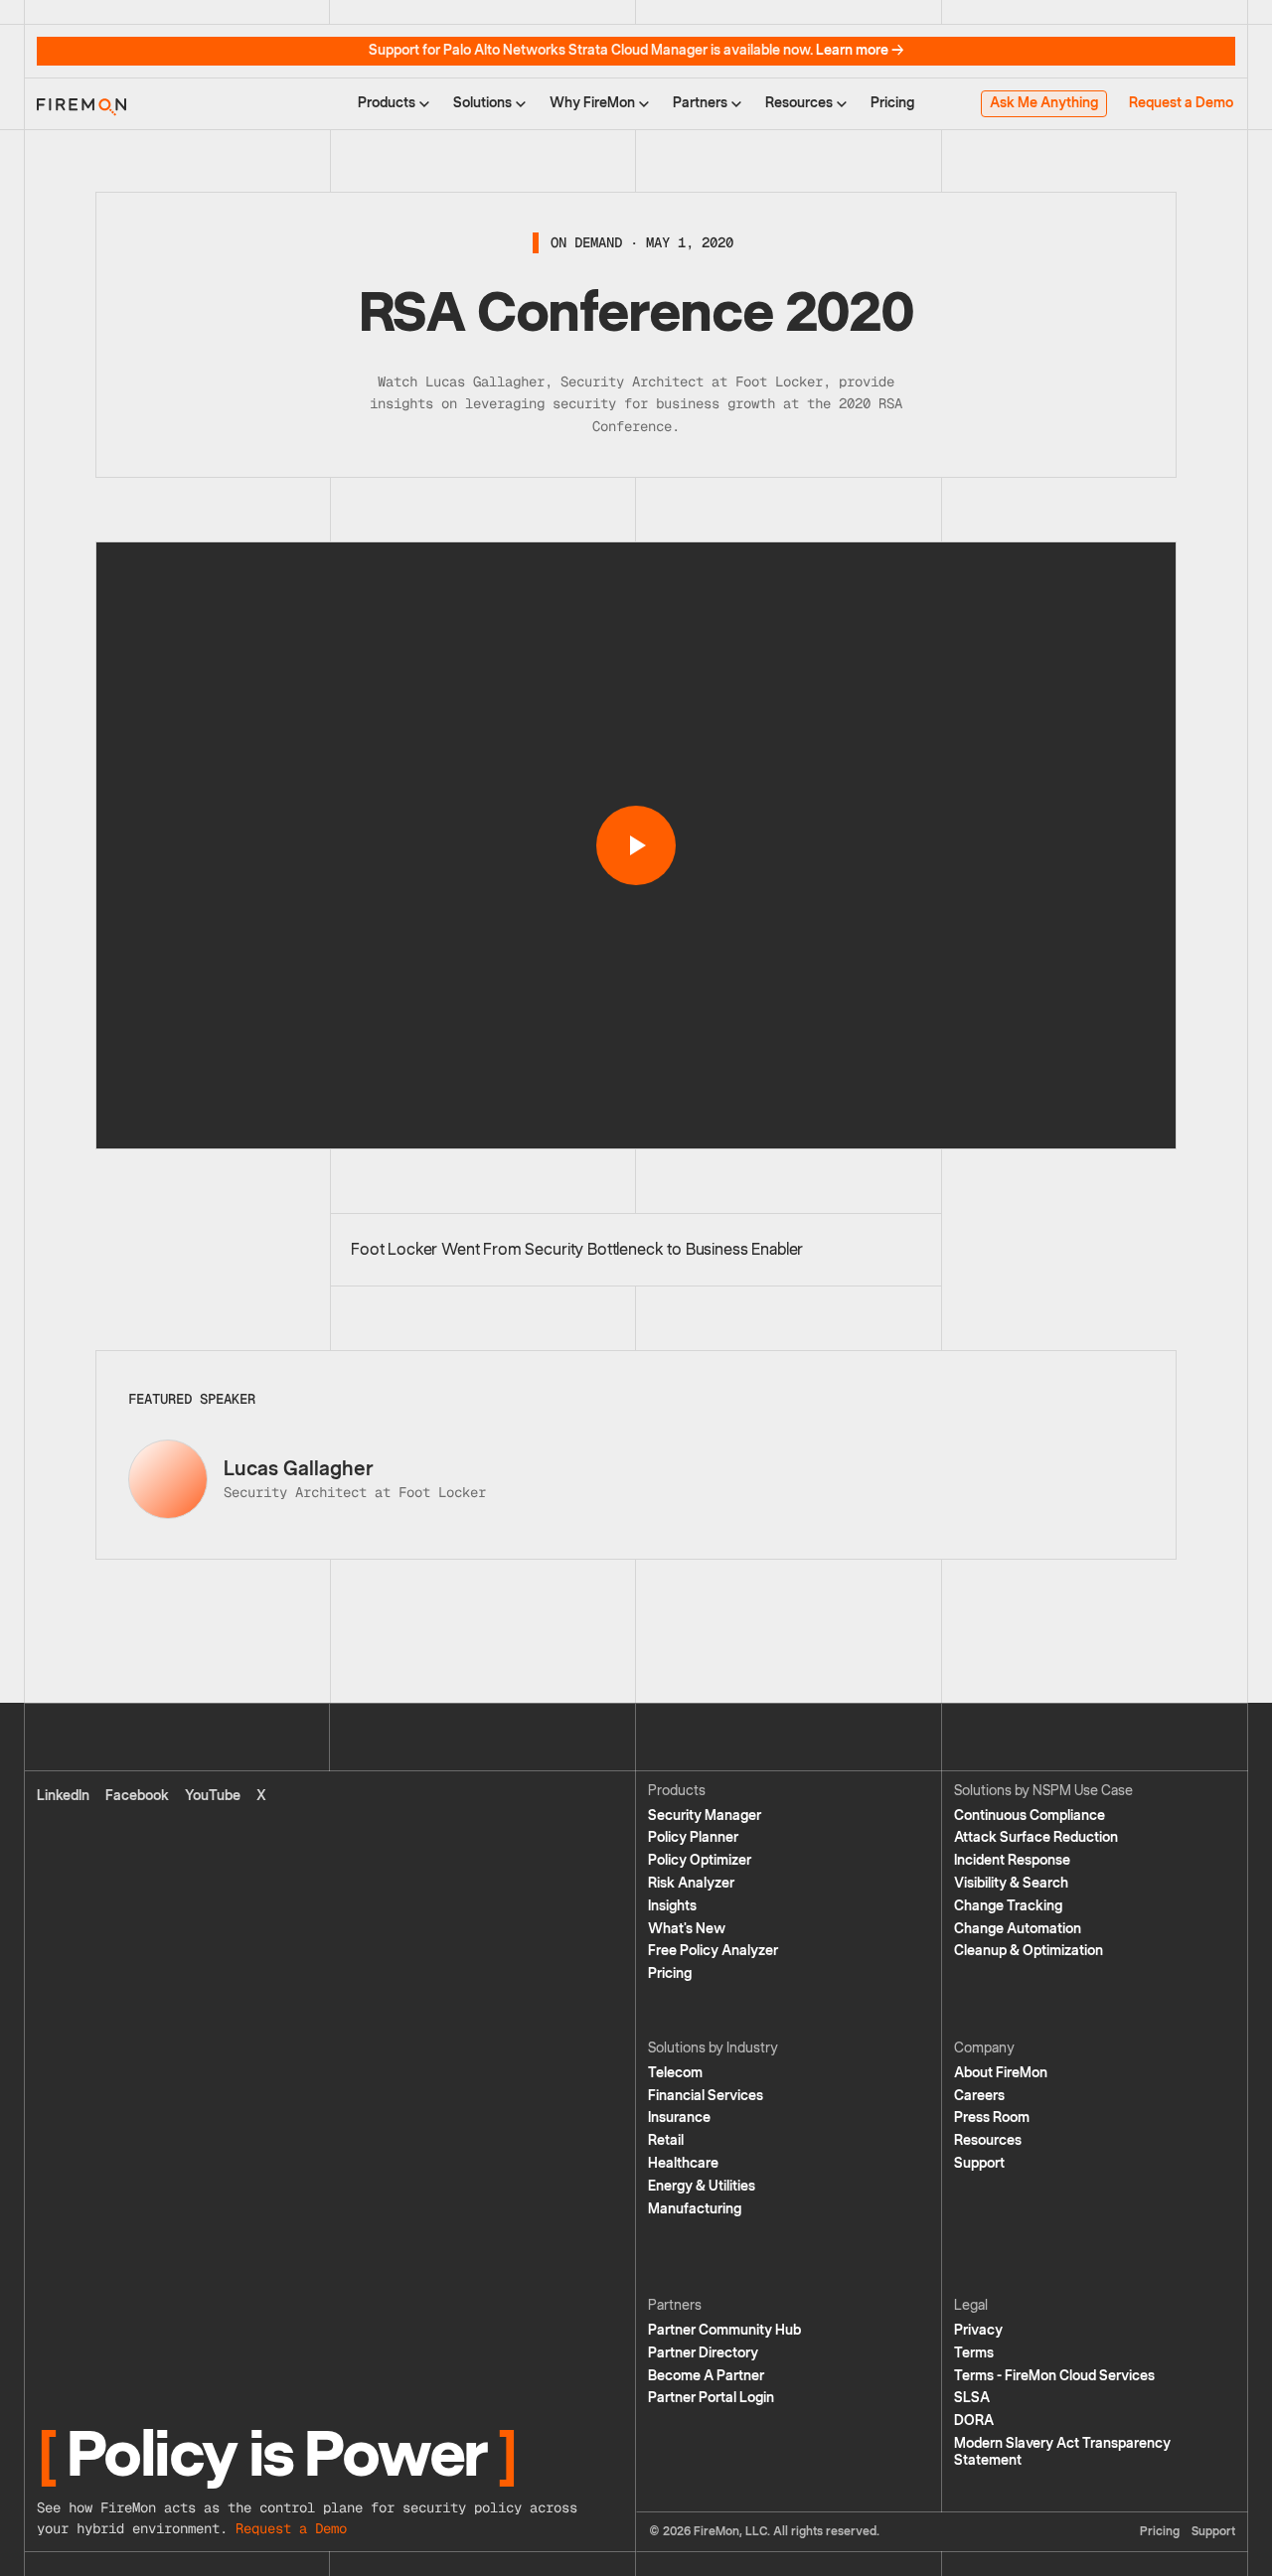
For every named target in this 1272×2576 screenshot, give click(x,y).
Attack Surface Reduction (1036, 1837)
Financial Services (706, 2096)
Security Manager (705, 1816)
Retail (666, 2140)
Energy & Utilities (702, 2186)
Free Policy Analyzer (713, 1951)
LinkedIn (63, 1796)
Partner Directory (703, 2353)
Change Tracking (1008, 1906)
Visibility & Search (1011, 1883)
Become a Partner (706, 2376)
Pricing (892, 103)
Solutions (482, 103)
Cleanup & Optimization (1029, 1951)
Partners (700, 103)
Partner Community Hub (724, 2330)
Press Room (992, 2118)
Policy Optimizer (700, 1860)
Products (387, 103)
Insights (672, 1906)
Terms (974, 2353)
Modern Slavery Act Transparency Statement (1062, 2452)
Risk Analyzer (691, 1883)
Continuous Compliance (1030, 1816)
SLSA (972, 2398)
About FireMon (1001, 2073)
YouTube (213, 1796)
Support (979, 2163)
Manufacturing (695, 2209)
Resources (799, 103)
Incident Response (1012, 1860)
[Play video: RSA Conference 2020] (636, 845)
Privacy (978, 2330)
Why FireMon (592, 103)
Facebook (137, 1796)
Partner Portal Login (711, 2398)
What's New (687, 1929)
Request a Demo (1181, 103)
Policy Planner (693, 1837)
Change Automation (1018, 1929)
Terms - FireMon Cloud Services (1054, 2376)
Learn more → (860, 50)
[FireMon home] (81, 103)
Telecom (675, 2073)
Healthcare (683, 2163)
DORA (974, 2421)
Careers (979, 2096)
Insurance (679, 2118)
